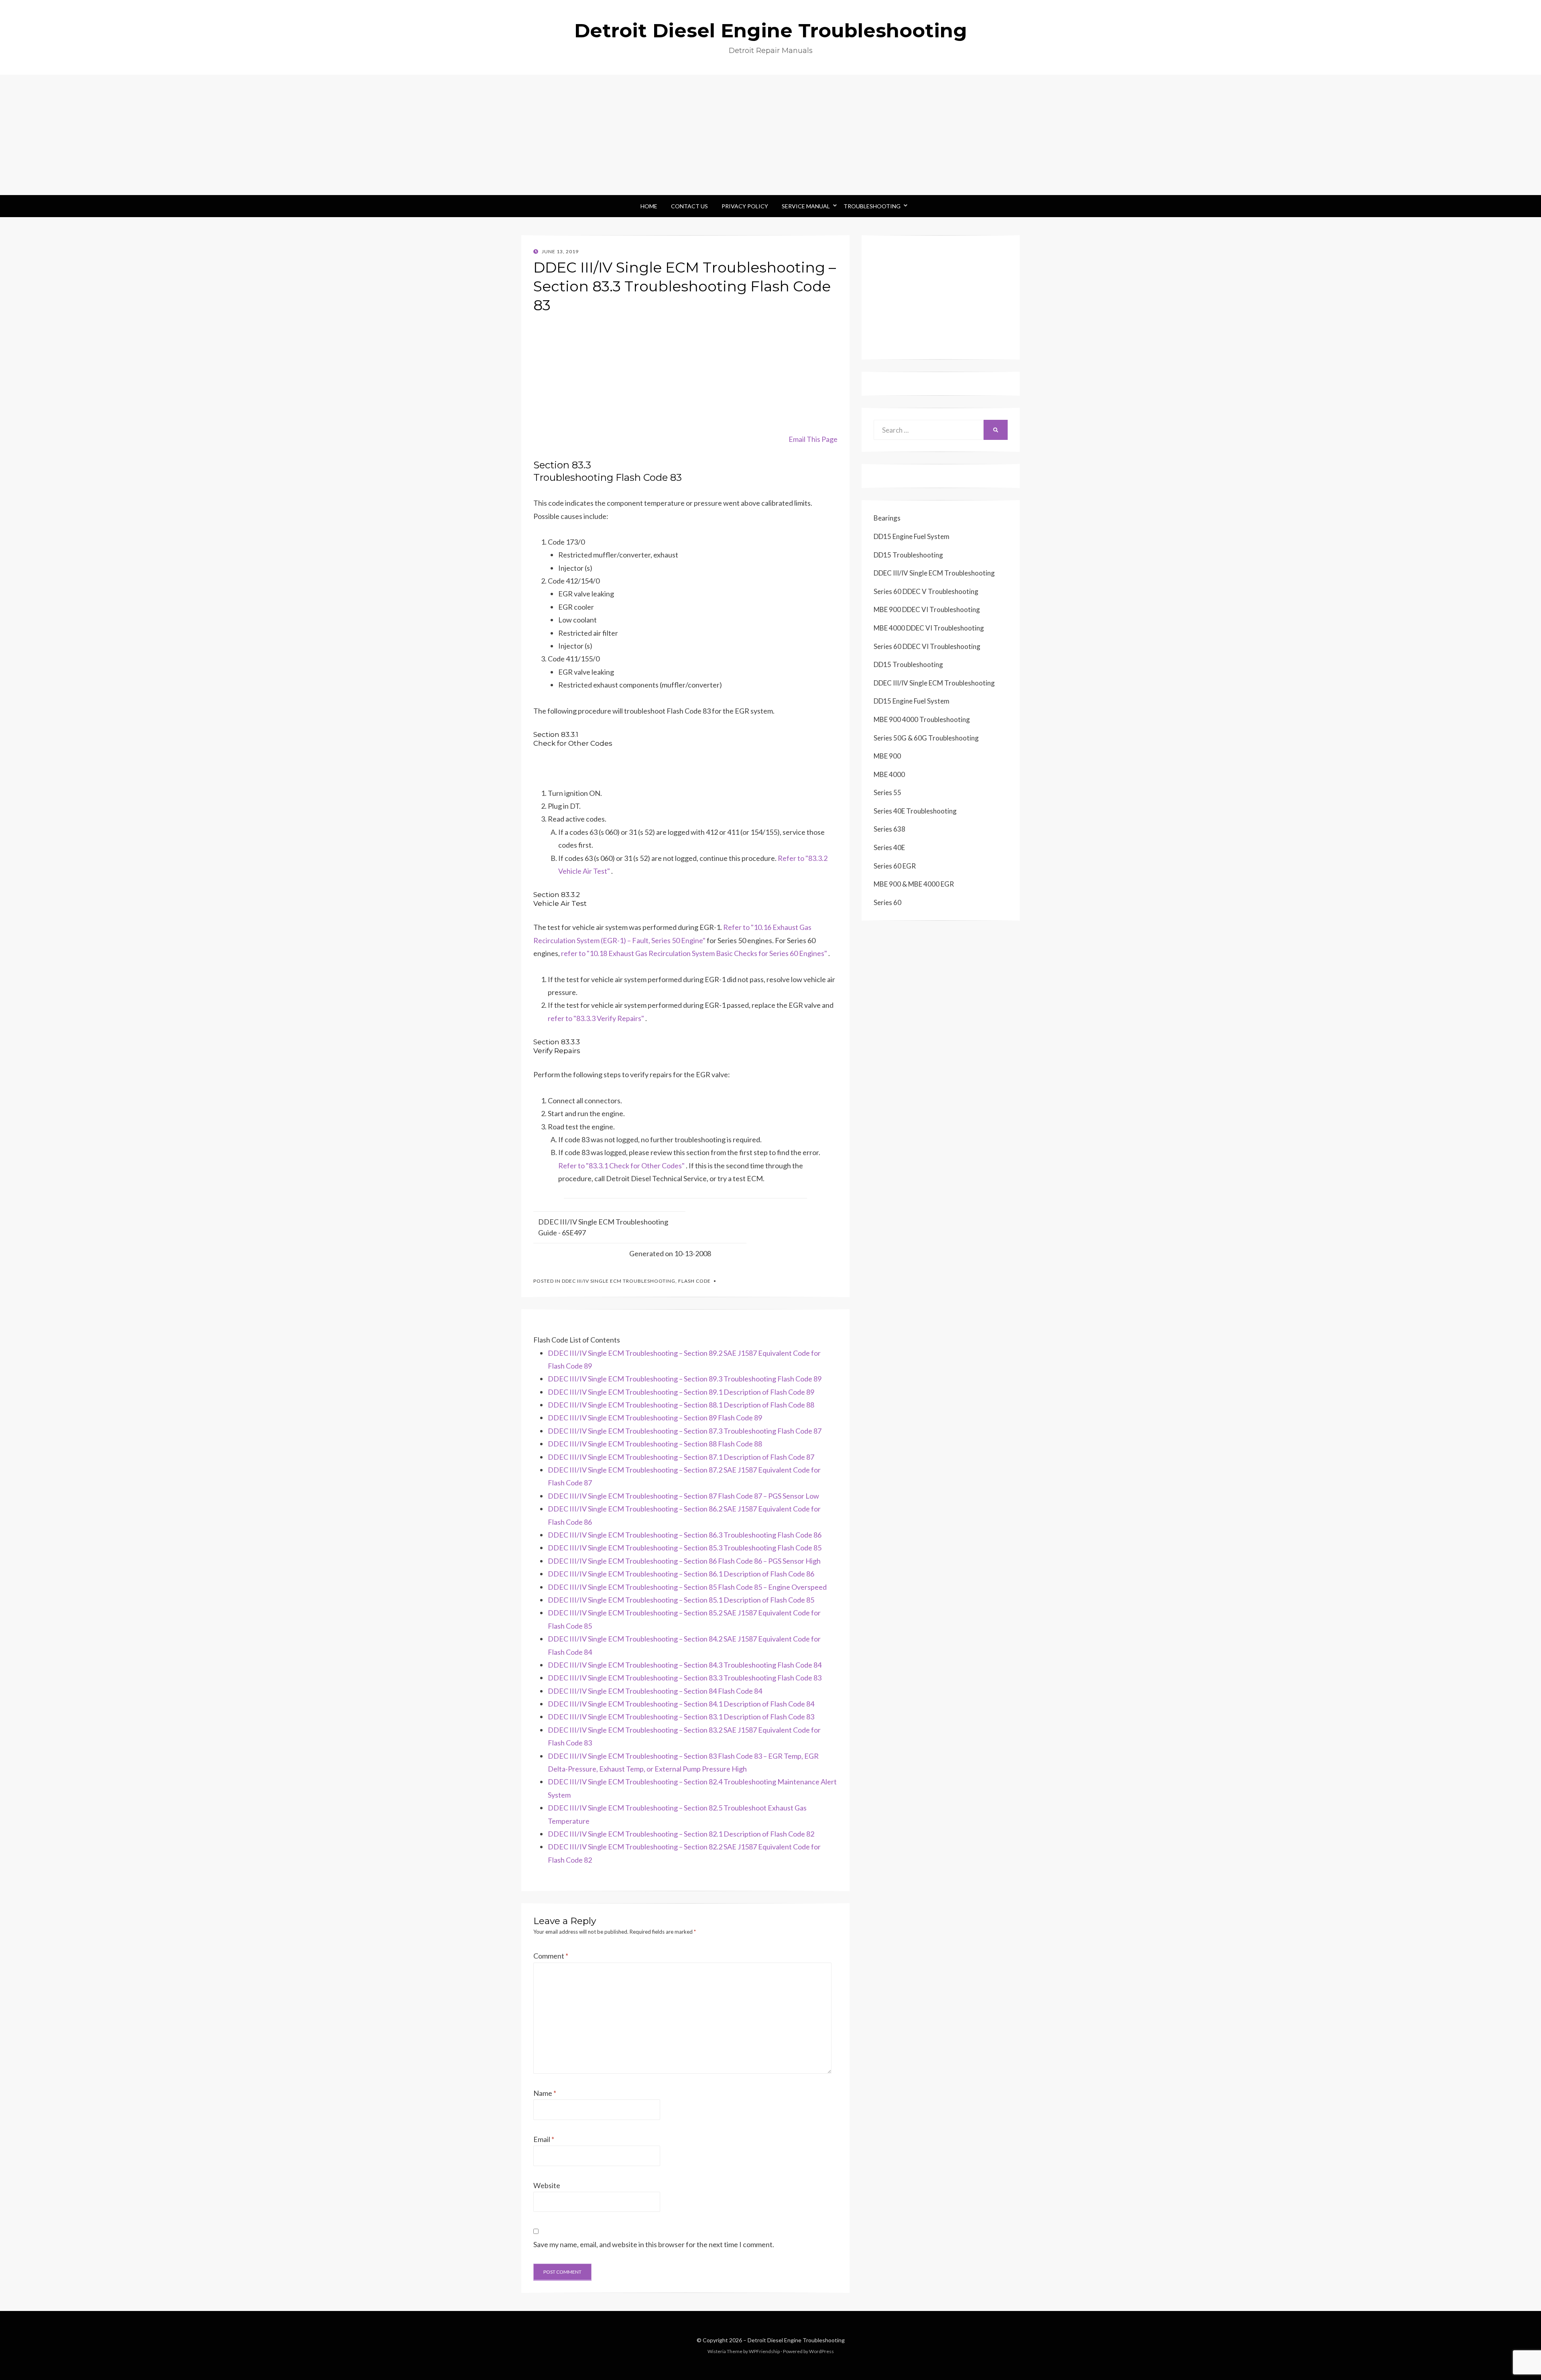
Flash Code (694, 1281)
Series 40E (889, 847)
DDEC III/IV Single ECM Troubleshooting (619, 1281)
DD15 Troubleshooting (908, 555)
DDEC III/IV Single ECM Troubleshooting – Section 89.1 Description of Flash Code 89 (681, 1392)
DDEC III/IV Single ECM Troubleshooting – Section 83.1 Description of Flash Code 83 (681, 1717)
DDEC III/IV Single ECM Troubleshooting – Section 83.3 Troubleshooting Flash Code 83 (685, 1678)
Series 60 (887, 902)
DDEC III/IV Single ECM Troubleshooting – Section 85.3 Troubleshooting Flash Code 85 (685, 1548)
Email (544, 2139)
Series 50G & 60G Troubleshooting (926, 738)
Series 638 (889, 829)
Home (649, 206)
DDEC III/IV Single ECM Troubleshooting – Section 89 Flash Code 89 (655, 1418)
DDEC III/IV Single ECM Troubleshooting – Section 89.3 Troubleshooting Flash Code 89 (685, 1379)
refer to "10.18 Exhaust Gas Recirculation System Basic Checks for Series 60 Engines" (694, 953)
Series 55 (887, 792)
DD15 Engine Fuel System (912, 536)
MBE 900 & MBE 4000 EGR (914, 884)
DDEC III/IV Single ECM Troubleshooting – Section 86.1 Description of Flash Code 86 (681, 1574)
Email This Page (813, 439)
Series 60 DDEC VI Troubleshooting (927, 646)
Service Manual (806, 206)
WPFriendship (764, 2351)
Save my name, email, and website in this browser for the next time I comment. (654, 2244)
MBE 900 (887, 756)
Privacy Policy (745, 206)
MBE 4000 (889, 774)
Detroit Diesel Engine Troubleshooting (771, 31)
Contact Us (689, 206)
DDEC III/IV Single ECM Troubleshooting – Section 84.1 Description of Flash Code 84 (681, 1704)
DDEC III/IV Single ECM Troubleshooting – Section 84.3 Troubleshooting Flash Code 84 (685, 1665)
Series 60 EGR (895, 866)
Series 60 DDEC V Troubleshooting (926, 591)
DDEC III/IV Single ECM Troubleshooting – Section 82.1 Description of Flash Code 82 (681, 1834)
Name (545, 2093)
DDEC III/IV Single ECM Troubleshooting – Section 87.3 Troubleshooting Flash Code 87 (685, 1431)
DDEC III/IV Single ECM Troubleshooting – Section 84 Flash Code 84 (655, 1691)
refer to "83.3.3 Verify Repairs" (596, 1018)
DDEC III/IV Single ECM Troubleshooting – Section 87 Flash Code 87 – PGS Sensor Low (683, 1496)
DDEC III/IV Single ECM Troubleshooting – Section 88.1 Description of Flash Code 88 (681, 1405)
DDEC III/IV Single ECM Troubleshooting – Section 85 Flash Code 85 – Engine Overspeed (687, 1587)
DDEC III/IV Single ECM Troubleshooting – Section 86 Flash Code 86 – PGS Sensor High (684, 1561)
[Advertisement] (770, 135)
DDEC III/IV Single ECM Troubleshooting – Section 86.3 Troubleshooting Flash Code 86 (685, 1535)
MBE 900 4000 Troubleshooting (922, 719)
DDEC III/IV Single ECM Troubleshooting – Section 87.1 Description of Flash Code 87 (681, 1457)
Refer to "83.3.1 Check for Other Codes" (621, 1166)
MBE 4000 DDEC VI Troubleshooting (929, 628)
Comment (551, 1956)
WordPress (821, 2351)
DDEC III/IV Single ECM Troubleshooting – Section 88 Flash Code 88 (655, 1444)
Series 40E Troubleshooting (915, 811)
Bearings (887, 518)
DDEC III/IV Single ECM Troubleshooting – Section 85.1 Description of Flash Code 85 (681, 1600)
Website (547, 2185)
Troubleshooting (872, 206)
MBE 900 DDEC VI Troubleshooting (927, 609)
